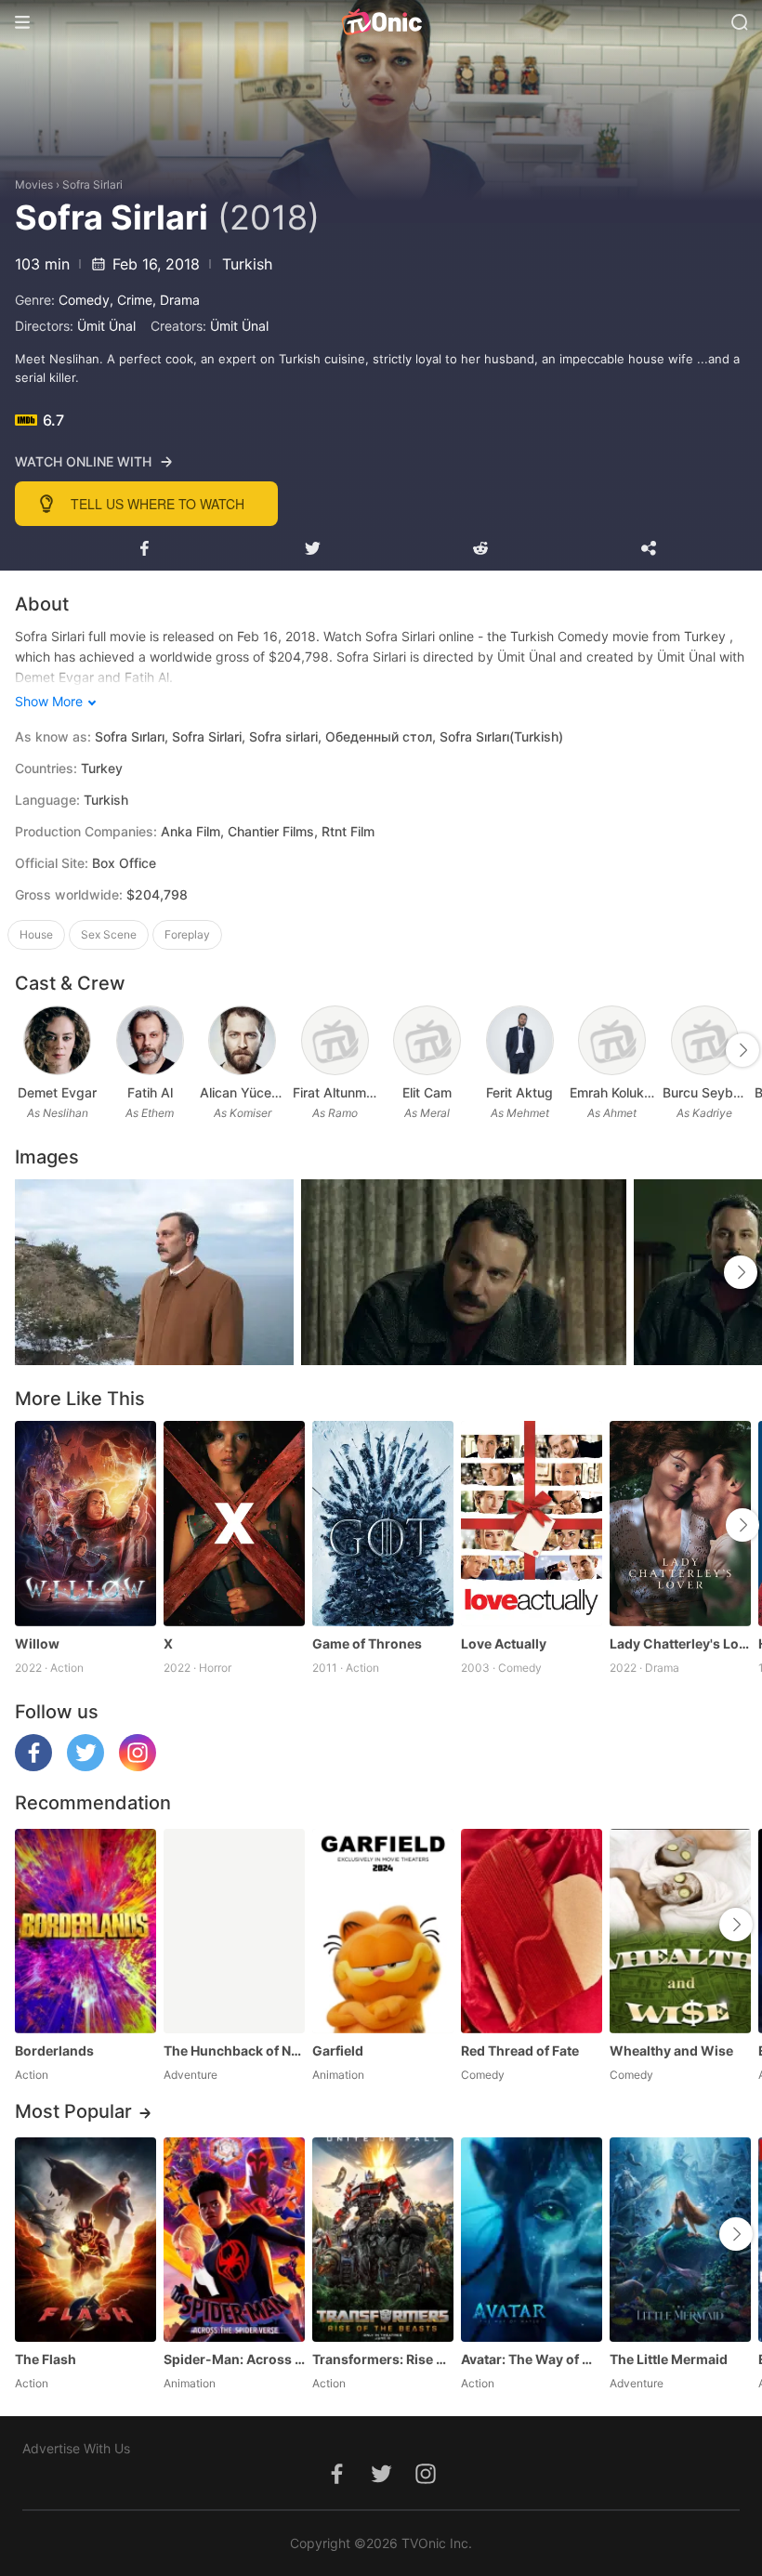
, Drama (176, 300)
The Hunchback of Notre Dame (234, 2050)
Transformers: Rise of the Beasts (383, 2359)
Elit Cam (427, 1092)
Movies (34, 184)
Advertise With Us (76, 2448)
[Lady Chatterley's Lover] (680, 1523)
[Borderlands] (85, 1931)
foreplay (187, 934)
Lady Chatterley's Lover (680, 1643)
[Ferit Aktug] (520, 1040)
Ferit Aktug (519, 1092)
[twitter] (85, 1766)
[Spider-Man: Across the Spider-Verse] (234, 2240)
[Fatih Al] (150, 1040)
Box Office (124, 863)
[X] (234, 1523)
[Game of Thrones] (383, 1523)
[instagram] (138, 1766)
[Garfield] (383, 1931)
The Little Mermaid (669, 2359)
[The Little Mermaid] (680, 2240)
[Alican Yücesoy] (242, 1040)
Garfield (338, 2050)
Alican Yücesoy (243, 1092)
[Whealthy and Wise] (680, 1931)
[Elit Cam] (427, 1040)
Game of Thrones (367, 1643)
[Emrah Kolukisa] (612, 1040)
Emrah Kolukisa (612, 1092)
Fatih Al (150, 1092)
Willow (37, 1643)
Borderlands (54, 2050)
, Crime (131, 300)
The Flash (46, 2359)
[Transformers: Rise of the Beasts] (383, 2240)
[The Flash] (85, 2240)
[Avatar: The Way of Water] (532, 2240)
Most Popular (73, 2111)
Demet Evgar (57, 1092)
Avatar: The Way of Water (532, 2359)
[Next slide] (742, 1050)
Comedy (84, 300)
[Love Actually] (532, 1523)
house (36, 934)
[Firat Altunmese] (335, 1040)
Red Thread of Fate (520, 2050)
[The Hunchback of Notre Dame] (234, 1931)
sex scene (109, 934)
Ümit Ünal (106, 326)
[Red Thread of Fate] (532, 1931)
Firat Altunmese (335, 1092)
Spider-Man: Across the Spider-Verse (234, 2359)
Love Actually (504, 1643)
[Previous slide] (27, 1050)
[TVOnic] (381, 22)
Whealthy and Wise (671, 2050)
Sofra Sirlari (92, 184)
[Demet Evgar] (57, 1040)
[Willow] (85, 1523)
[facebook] (33, 1766)
